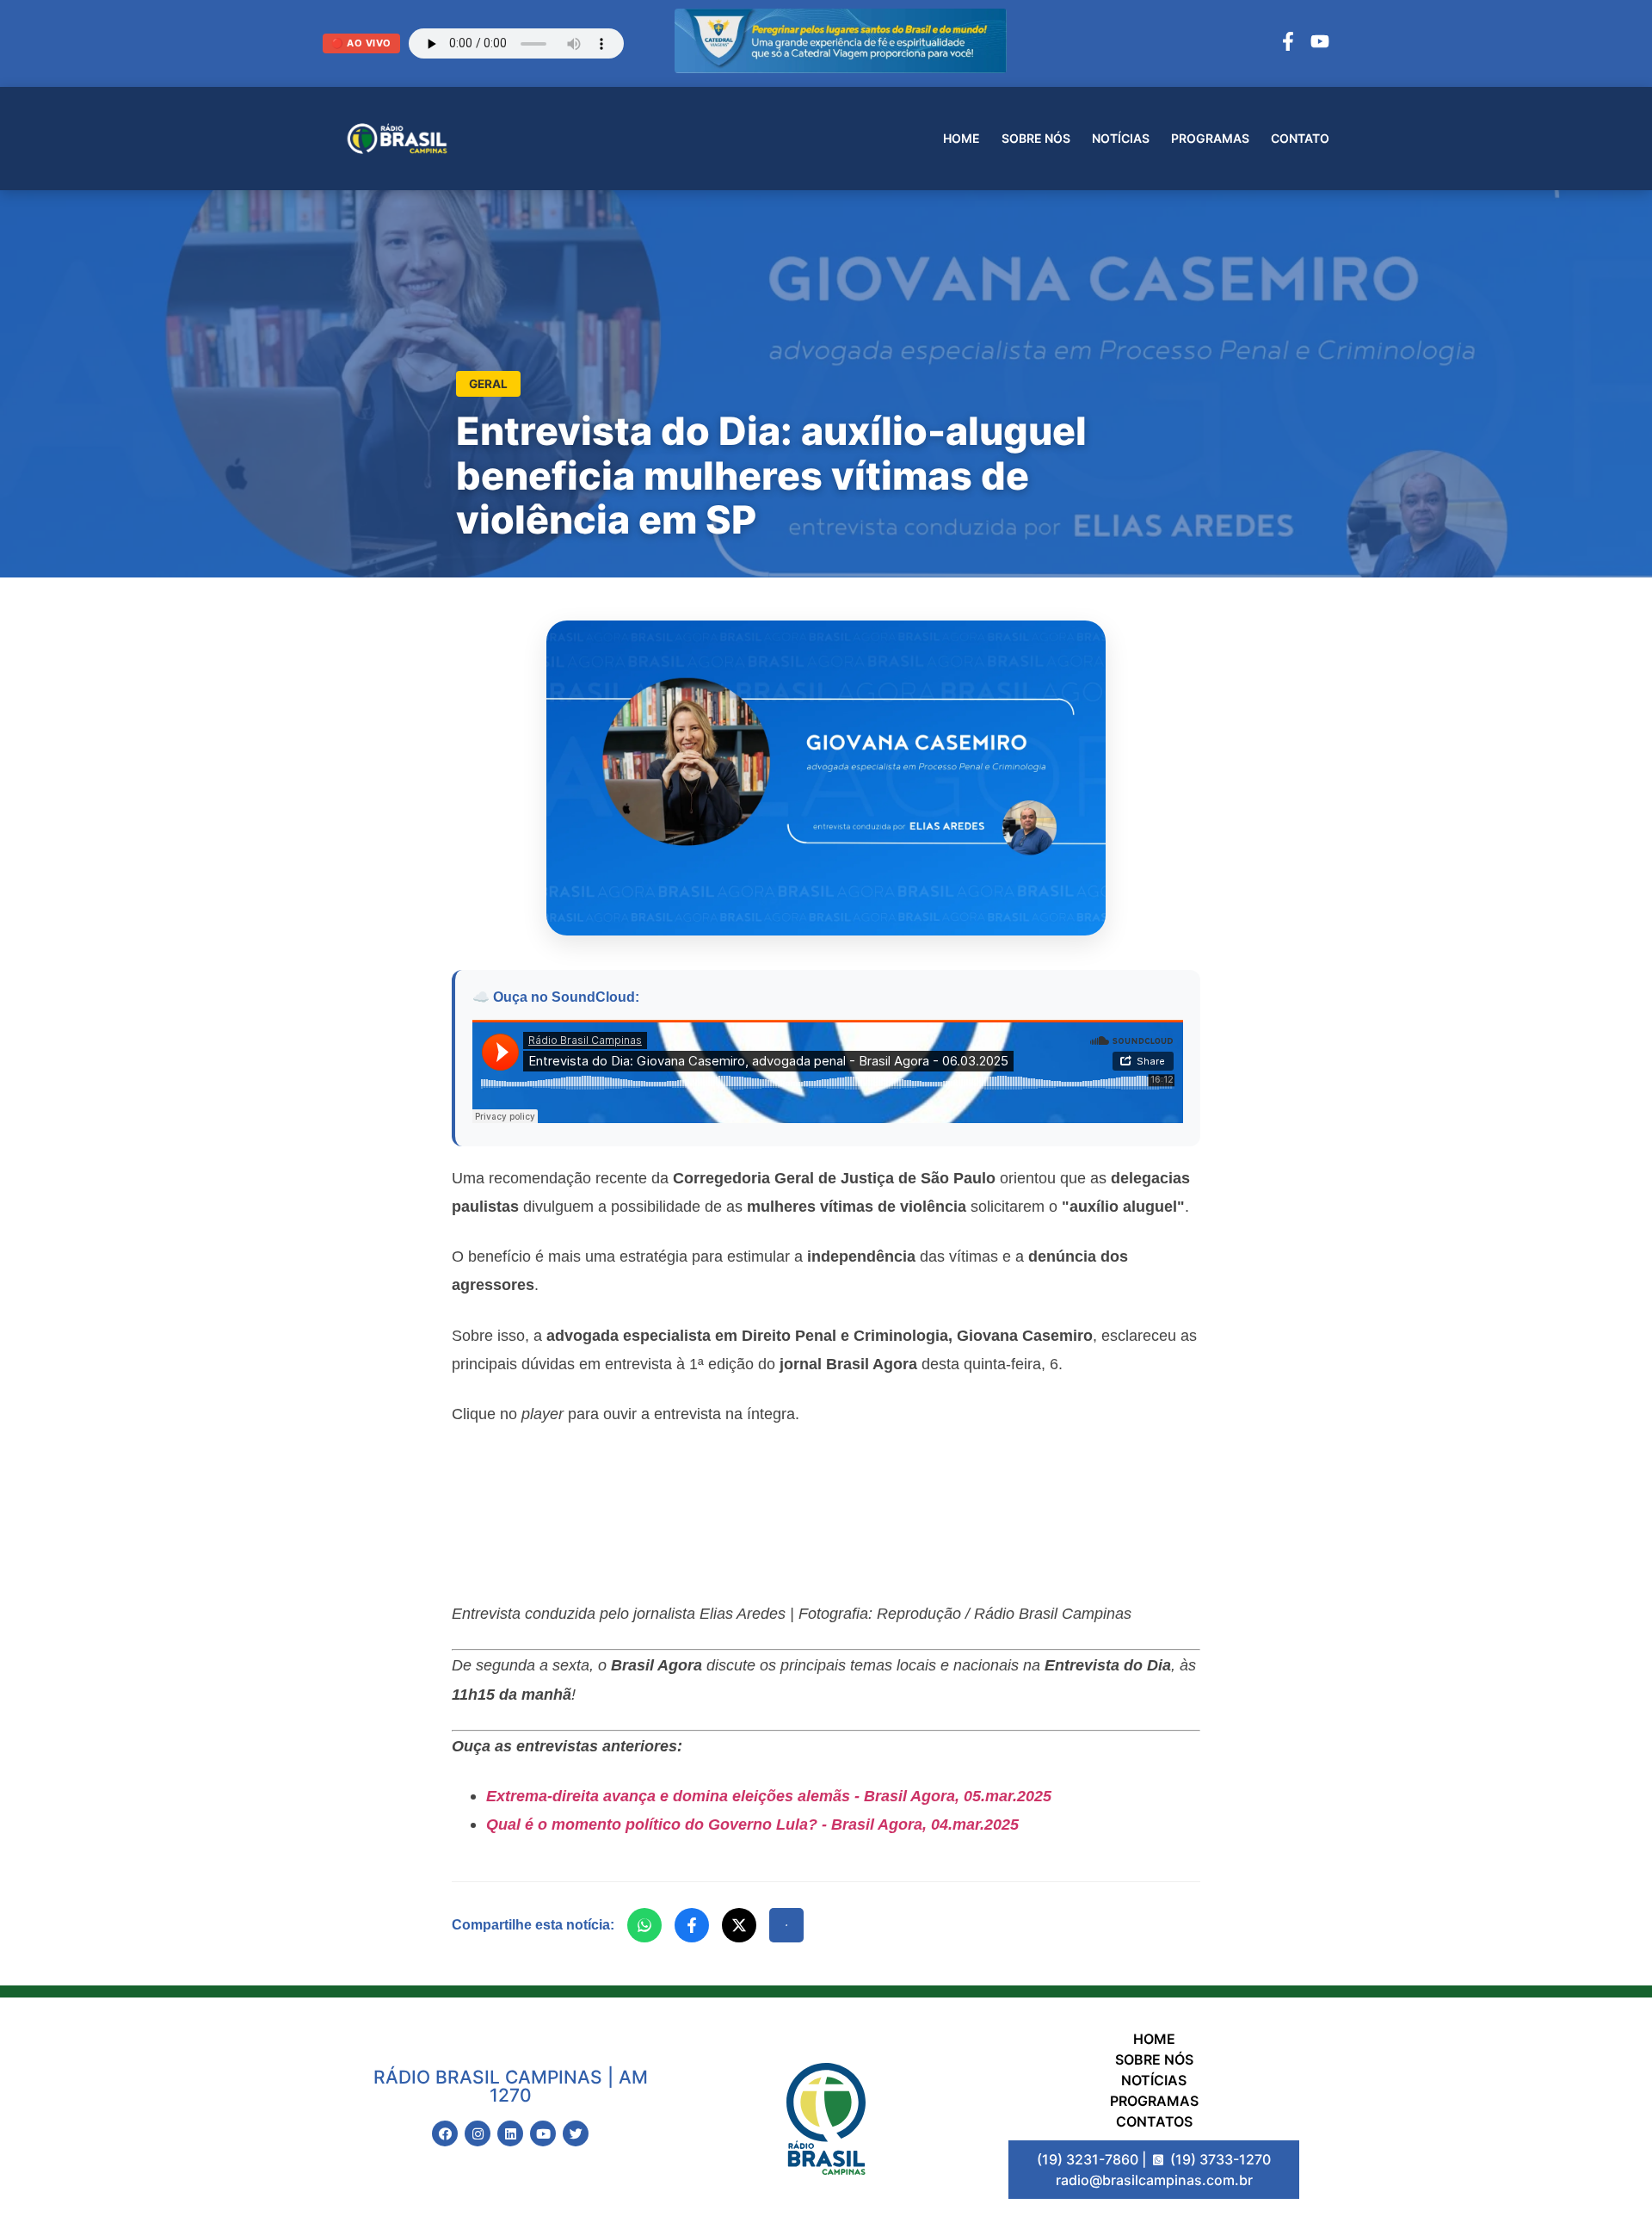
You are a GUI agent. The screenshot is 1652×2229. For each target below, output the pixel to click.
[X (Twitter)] (739, 1925)
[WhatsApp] (644, 1925)
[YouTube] (1320, 44)
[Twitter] (576, 2133)
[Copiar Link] (786, 1925)
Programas (1210, 138)
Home (962, 138)
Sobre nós (1036, 138)
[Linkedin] (510, 2133)
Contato (1300, 138)
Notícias (1121, 138)
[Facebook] (1288, 44)
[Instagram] (478, 2133)
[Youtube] (543, 2133)
